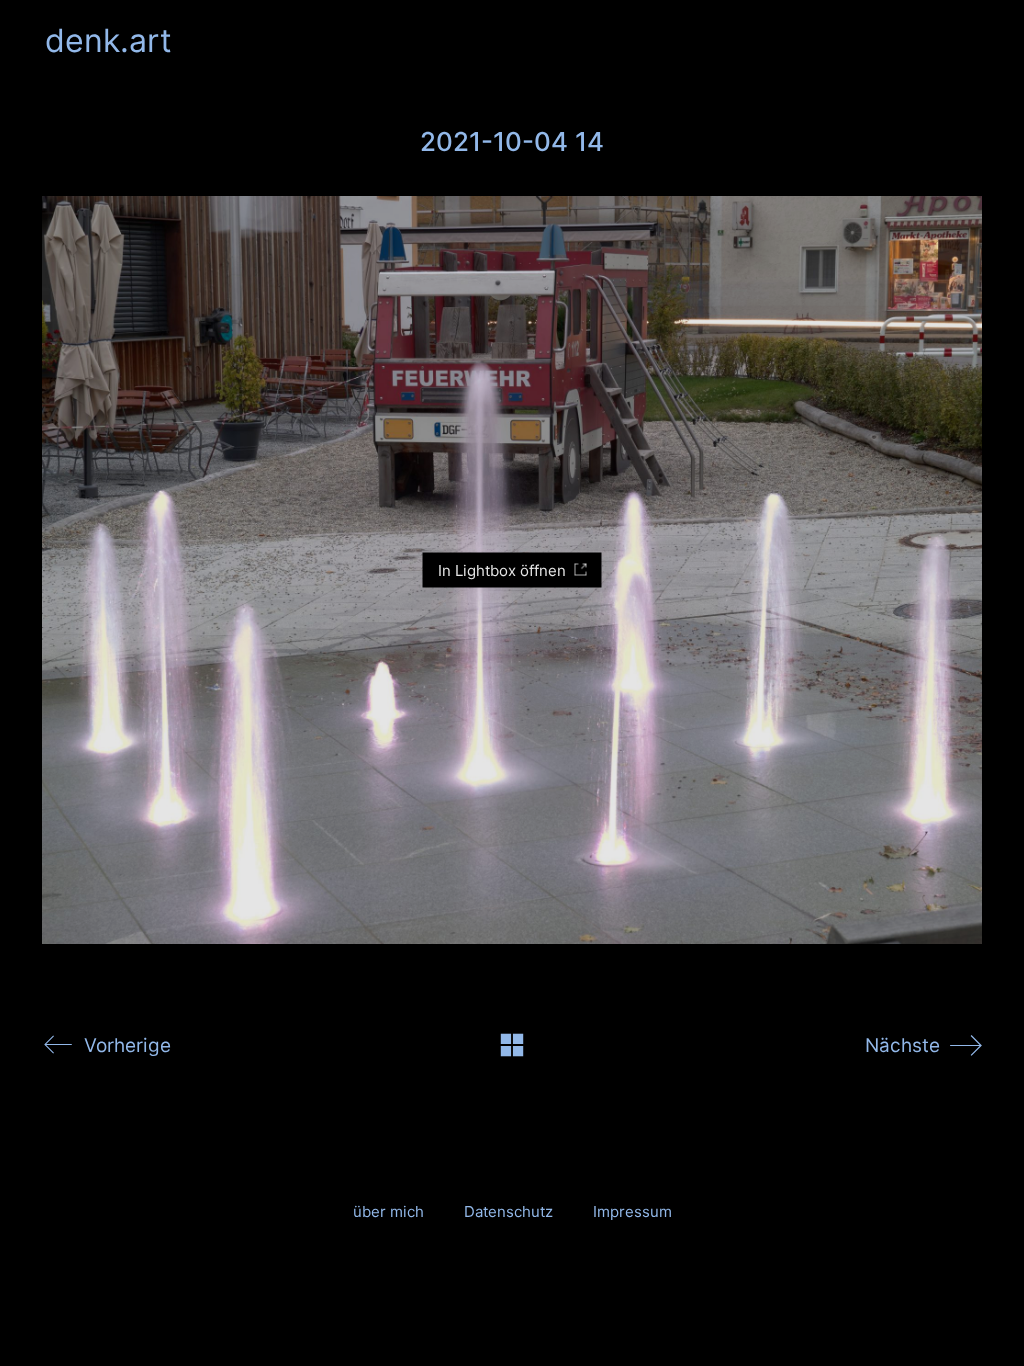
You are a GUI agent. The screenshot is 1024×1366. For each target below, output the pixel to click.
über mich (388, 1211)
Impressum (632, 1211)
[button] (967, 41)
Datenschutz (508, 1211)
